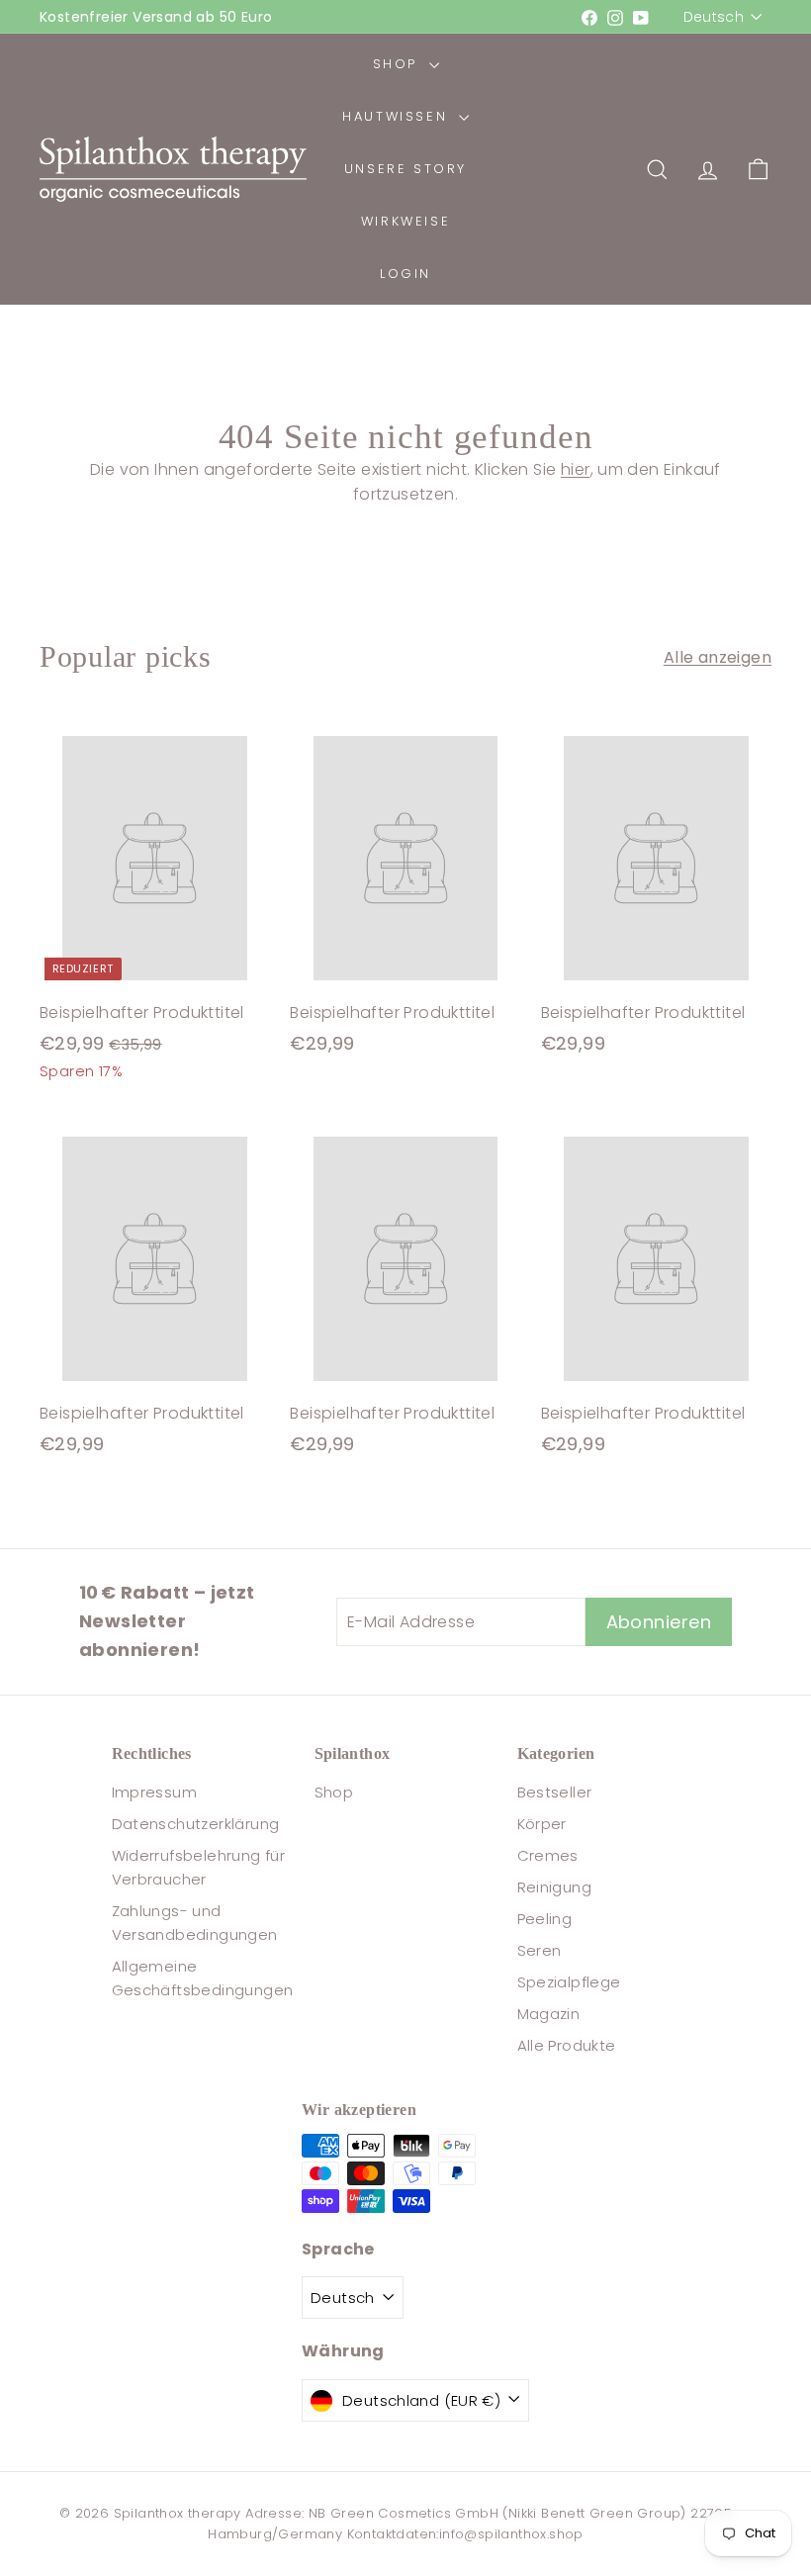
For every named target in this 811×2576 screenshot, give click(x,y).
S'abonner (598, 1589)
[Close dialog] (766, 1081)
